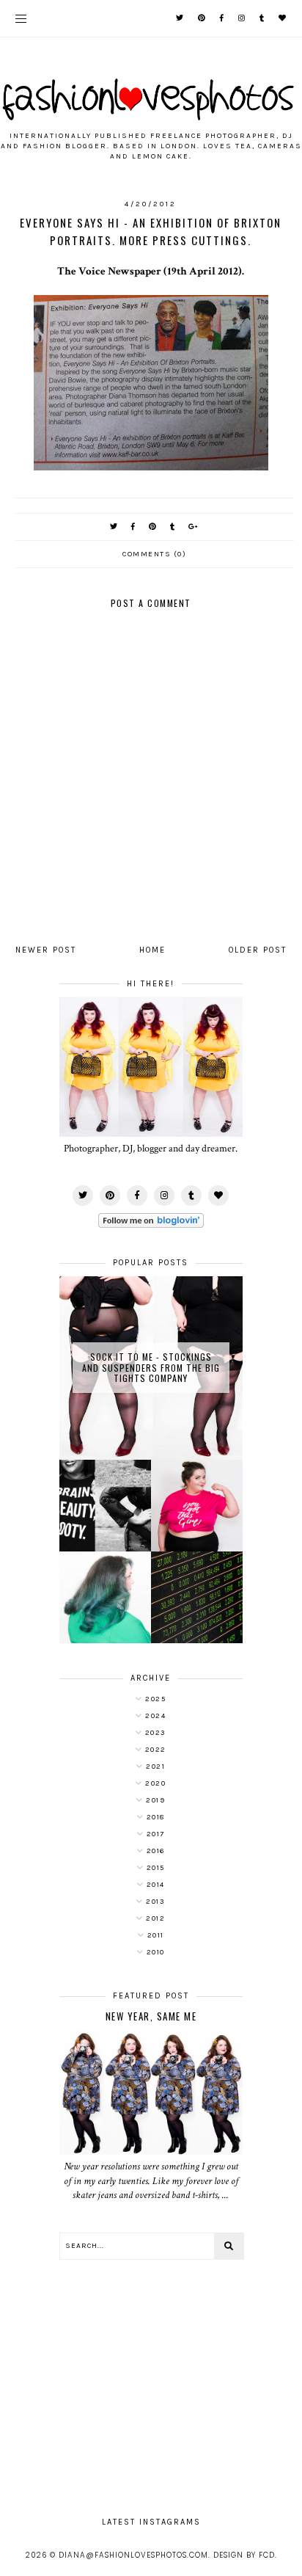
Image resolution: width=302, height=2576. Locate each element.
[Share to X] (114, 527)
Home (152, 950)
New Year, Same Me (151, 2016)
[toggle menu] (21, 18)
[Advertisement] (151, 2381)
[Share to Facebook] (134, 527)
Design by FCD (244, 2555)
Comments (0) (154, 554)
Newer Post (46, 950)
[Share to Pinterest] (153, 527)
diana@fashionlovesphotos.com (133, 2555)
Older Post (258, 950)
